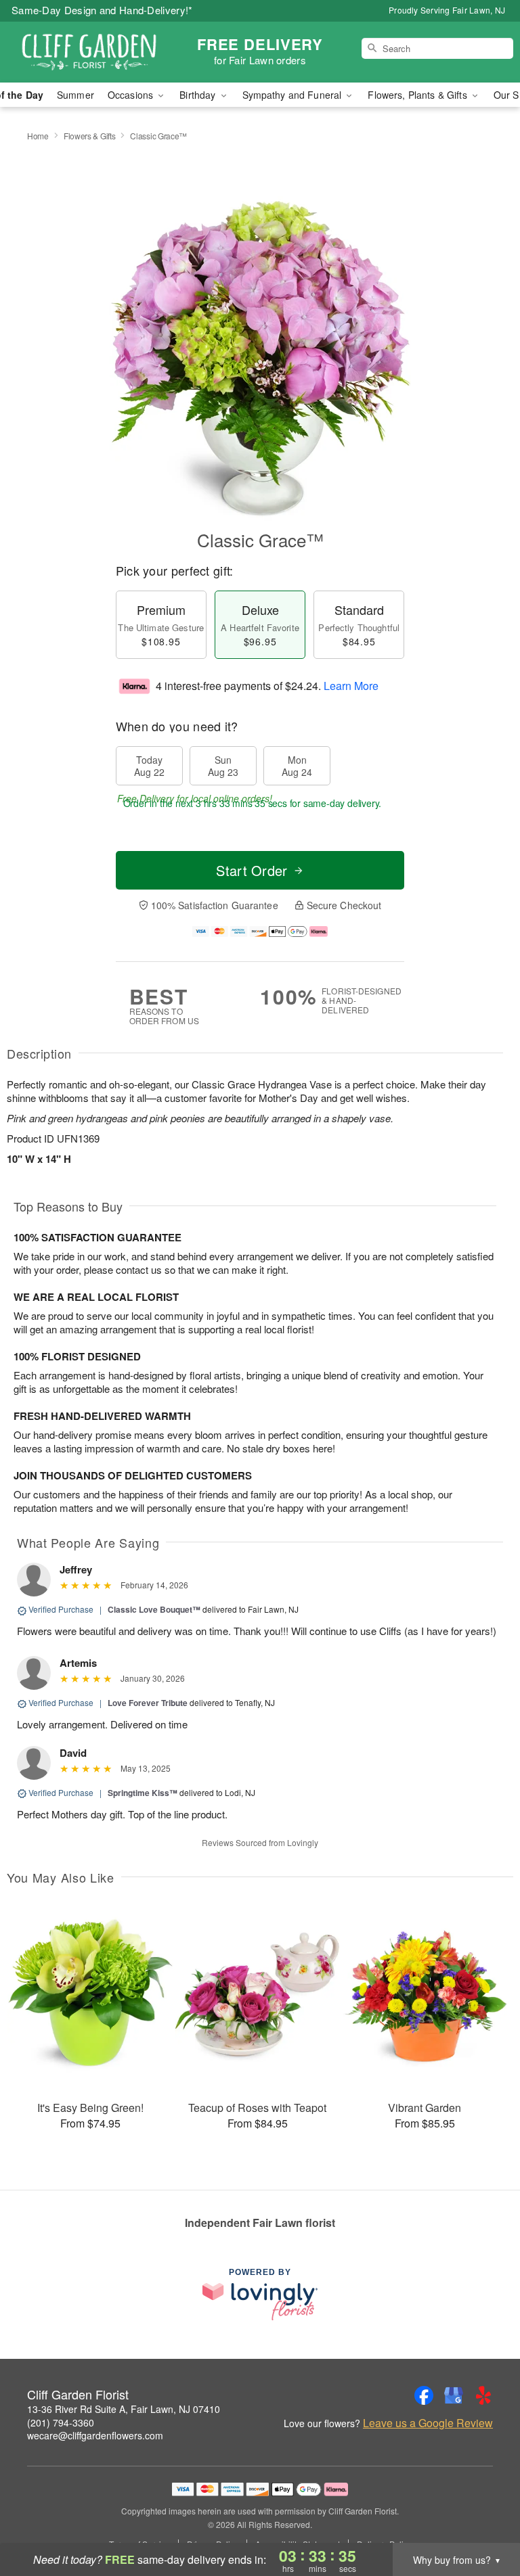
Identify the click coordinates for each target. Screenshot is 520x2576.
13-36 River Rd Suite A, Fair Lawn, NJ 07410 (124, 2409)
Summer (75, 95)
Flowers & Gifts (90, 136)
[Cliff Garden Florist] (89, 52)
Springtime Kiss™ (143, 1793)
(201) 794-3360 (61, 2422)
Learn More (351, 686)
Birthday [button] (199, 95)
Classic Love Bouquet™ (154, 1609)
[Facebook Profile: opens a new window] (424, 2395)
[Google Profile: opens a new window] (454, 2395)
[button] (484, 2518)
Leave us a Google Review (428, 2423)
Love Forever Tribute (148, 1703)
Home (38, 136)
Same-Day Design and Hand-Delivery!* (102, 10)
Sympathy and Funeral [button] (294, 95)
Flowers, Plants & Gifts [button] (418, 95)
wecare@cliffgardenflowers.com (95, 2435)
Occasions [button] (132, 95)
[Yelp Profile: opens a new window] (483, 2395)
